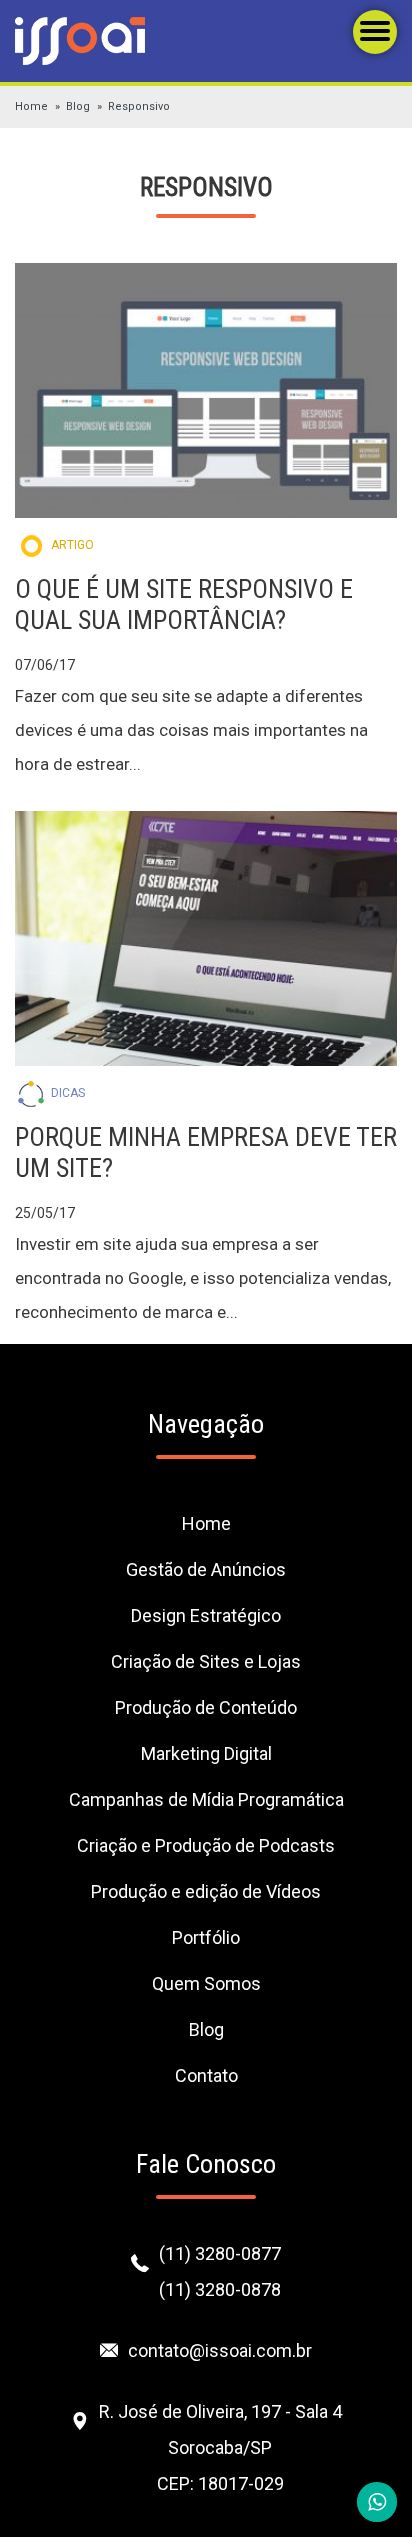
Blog (78, 106)
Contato (206, 2075)
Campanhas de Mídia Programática (206, 1799)
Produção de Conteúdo (206, 1707)
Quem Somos (206, 1983)
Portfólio (206, 1937)
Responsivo (139, 106)
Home (31, 106)
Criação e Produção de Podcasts (206, 1845)
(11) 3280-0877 (220, 2253)
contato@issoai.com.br (220, 2350)
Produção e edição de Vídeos (206, 1891)
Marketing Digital (206, 1753)
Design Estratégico (206, 1615)
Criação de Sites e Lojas (206, 1661)
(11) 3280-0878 (220, 2289)
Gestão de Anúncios (206, 1569)
